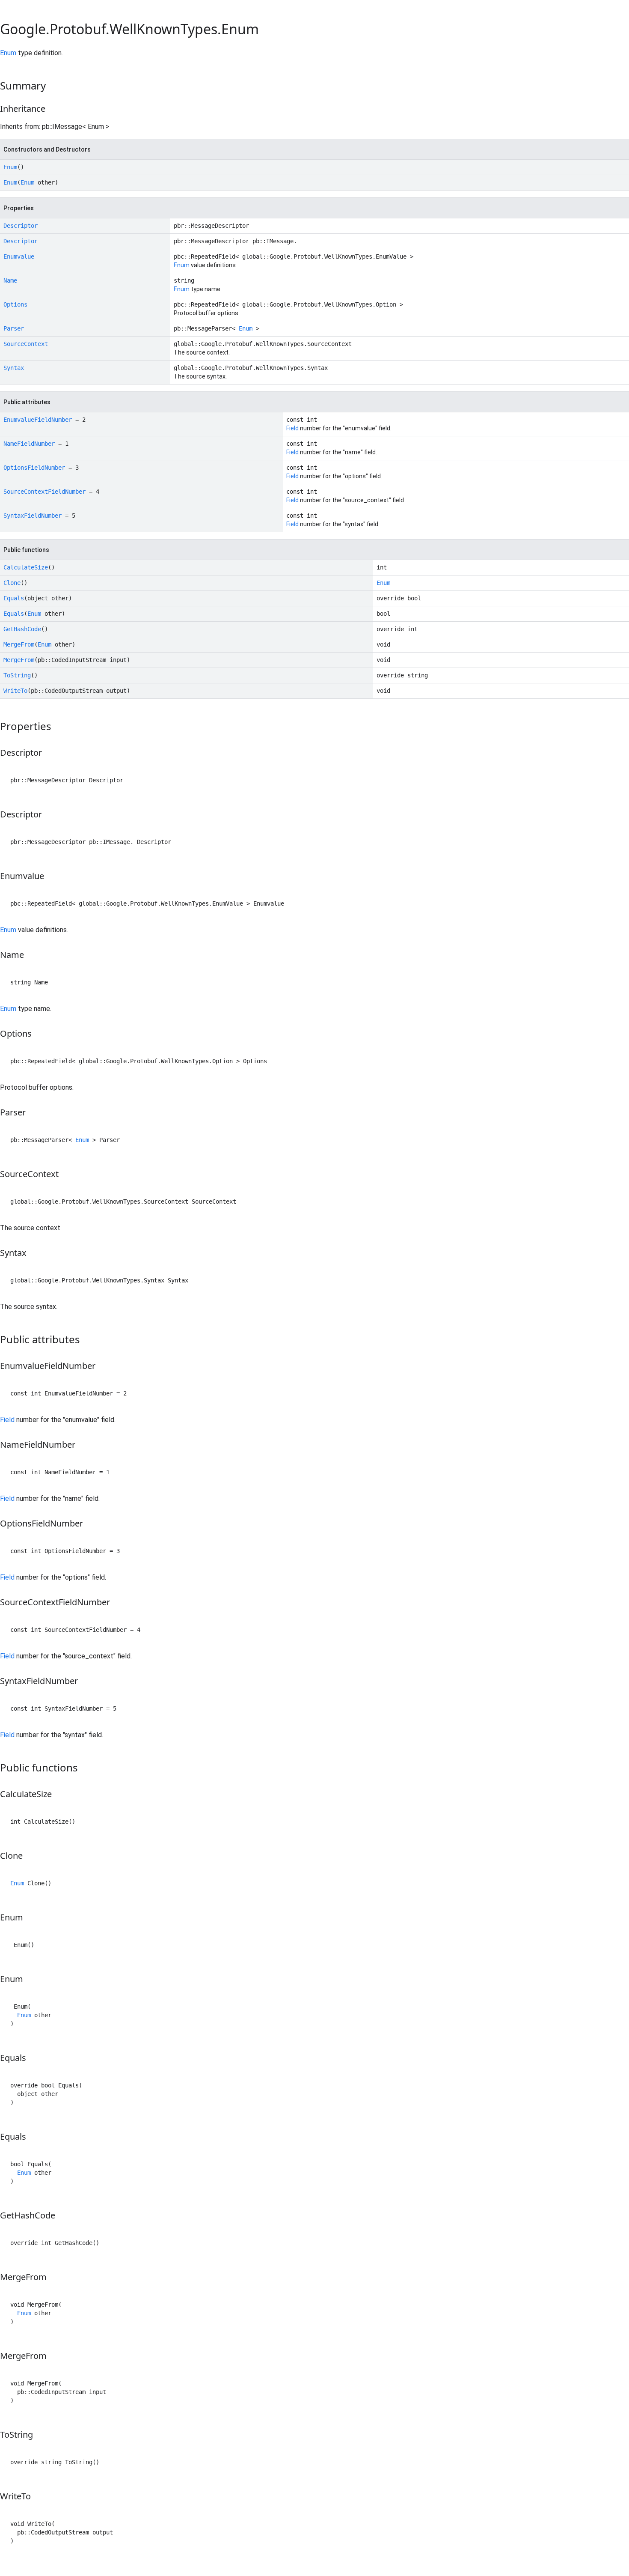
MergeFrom (19, 644)
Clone (12, 583)
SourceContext (26, 344)
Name (10, 280)
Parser (14, 328)
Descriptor (21, 226)
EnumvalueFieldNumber (38, 420)
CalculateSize (26, 567)
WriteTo (15, 691)
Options (15, 304)
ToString (17, 675)
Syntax (14, 368)
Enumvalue (19, 256)
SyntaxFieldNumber (33, 516)
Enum (8, 53)
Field (292, 428)
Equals (14, 598)
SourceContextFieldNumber (45, 492)
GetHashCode (22, 629)
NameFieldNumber (29, 444)
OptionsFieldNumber (34, 468)
